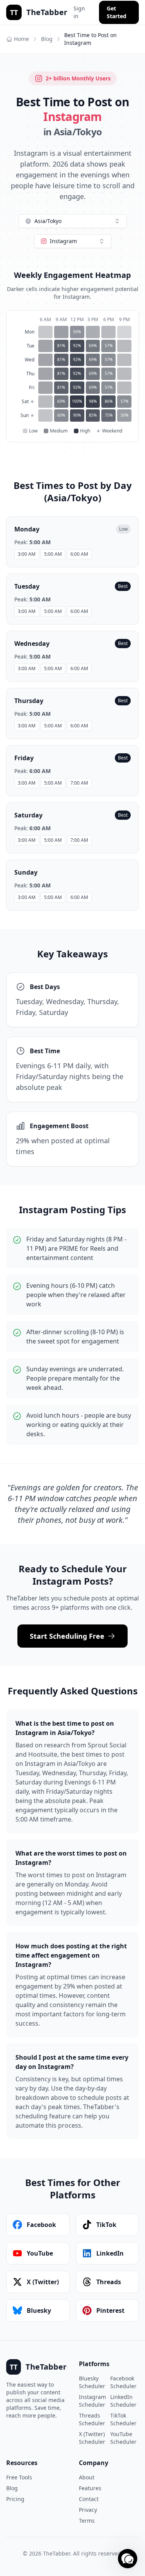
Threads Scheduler (92, 2419)
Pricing (15, 2499)
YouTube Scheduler (123, 2438)
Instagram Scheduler (92, 2401)
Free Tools (19, 2477)
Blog (47, 39)
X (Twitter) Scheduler (92, 2438)
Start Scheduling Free (67, 1636)
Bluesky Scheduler (92, 2382)
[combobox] (73, 221)
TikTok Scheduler (123, 2419)
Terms (87, 2521)
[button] (128, 2559)
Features (90, 2488)
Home (21, 39)
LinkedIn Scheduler (123, 2401)
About (87, 2477)
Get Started (117, 12)
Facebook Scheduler (123, 2382)
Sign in (79, 12)
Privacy (88, 2510)
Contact (89, 2499)
